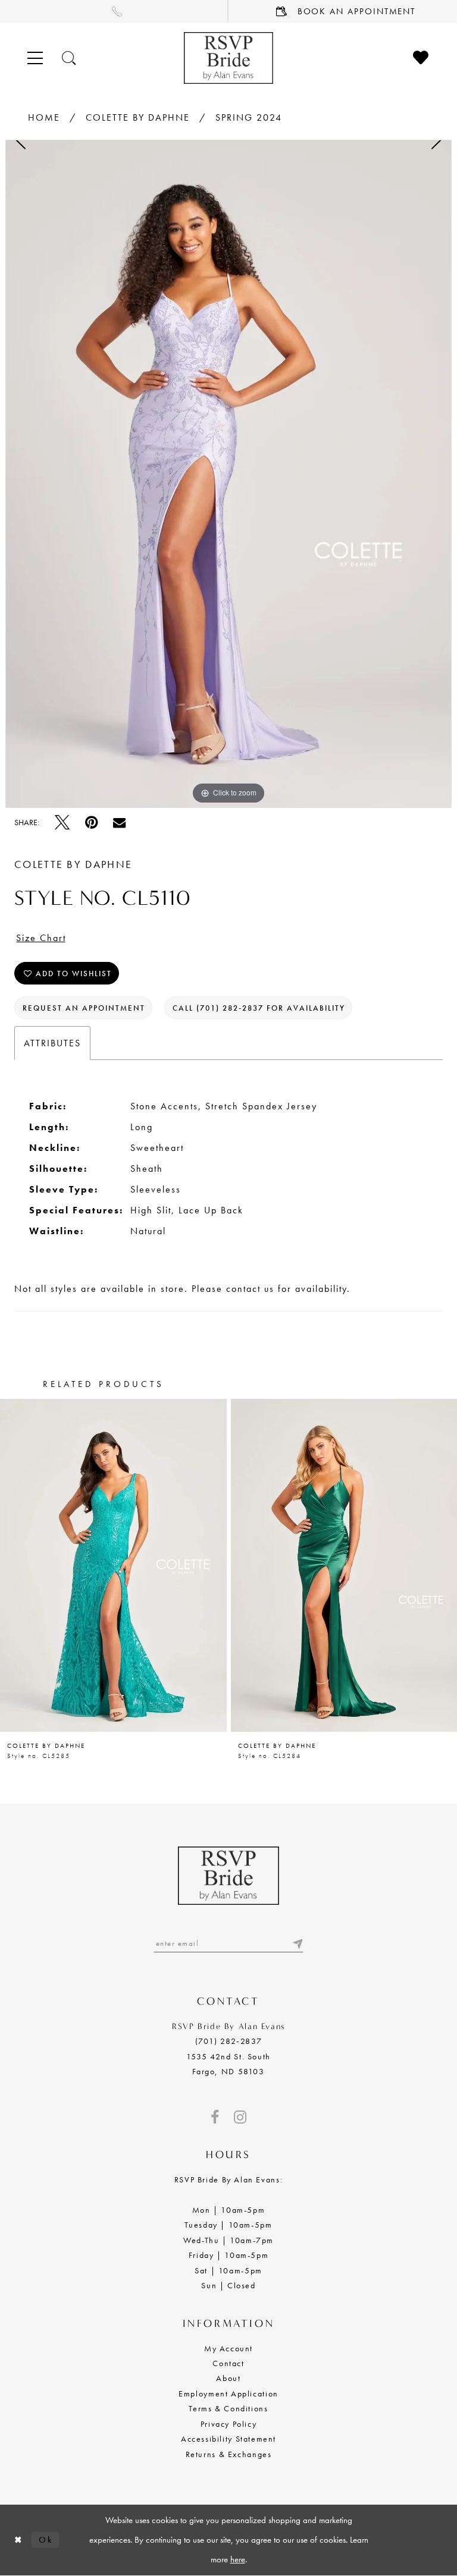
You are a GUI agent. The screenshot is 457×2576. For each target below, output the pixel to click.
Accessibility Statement (228, 2439)
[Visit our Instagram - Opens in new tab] (240, 2117)
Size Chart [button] (41, 938)
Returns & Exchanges (229, 2454)
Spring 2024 (249, 117)
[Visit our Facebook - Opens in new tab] (215, 2117)
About (228, 2378)
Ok (46, 2540)
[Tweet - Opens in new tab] (62, 823)
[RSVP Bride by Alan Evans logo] (228, 58)
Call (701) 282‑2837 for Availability (259, 1008)
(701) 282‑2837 (229, 2041)
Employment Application (228, 2393)
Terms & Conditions (228, 2408)
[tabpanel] (228, 474)
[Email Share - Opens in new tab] (119, 823)
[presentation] (113, 1565)
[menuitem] (114, 11)
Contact (228, 2363)
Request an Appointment (84, 1008)
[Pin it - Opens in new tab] (91, 823)
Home (44, 117)
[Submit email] (297, 1943)
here (238, 2559)
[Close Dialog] (18, 2540)
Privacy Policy (229, 2424)
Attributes (52, 1043)
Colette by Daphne (138, 117)
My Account (228, 2348)
